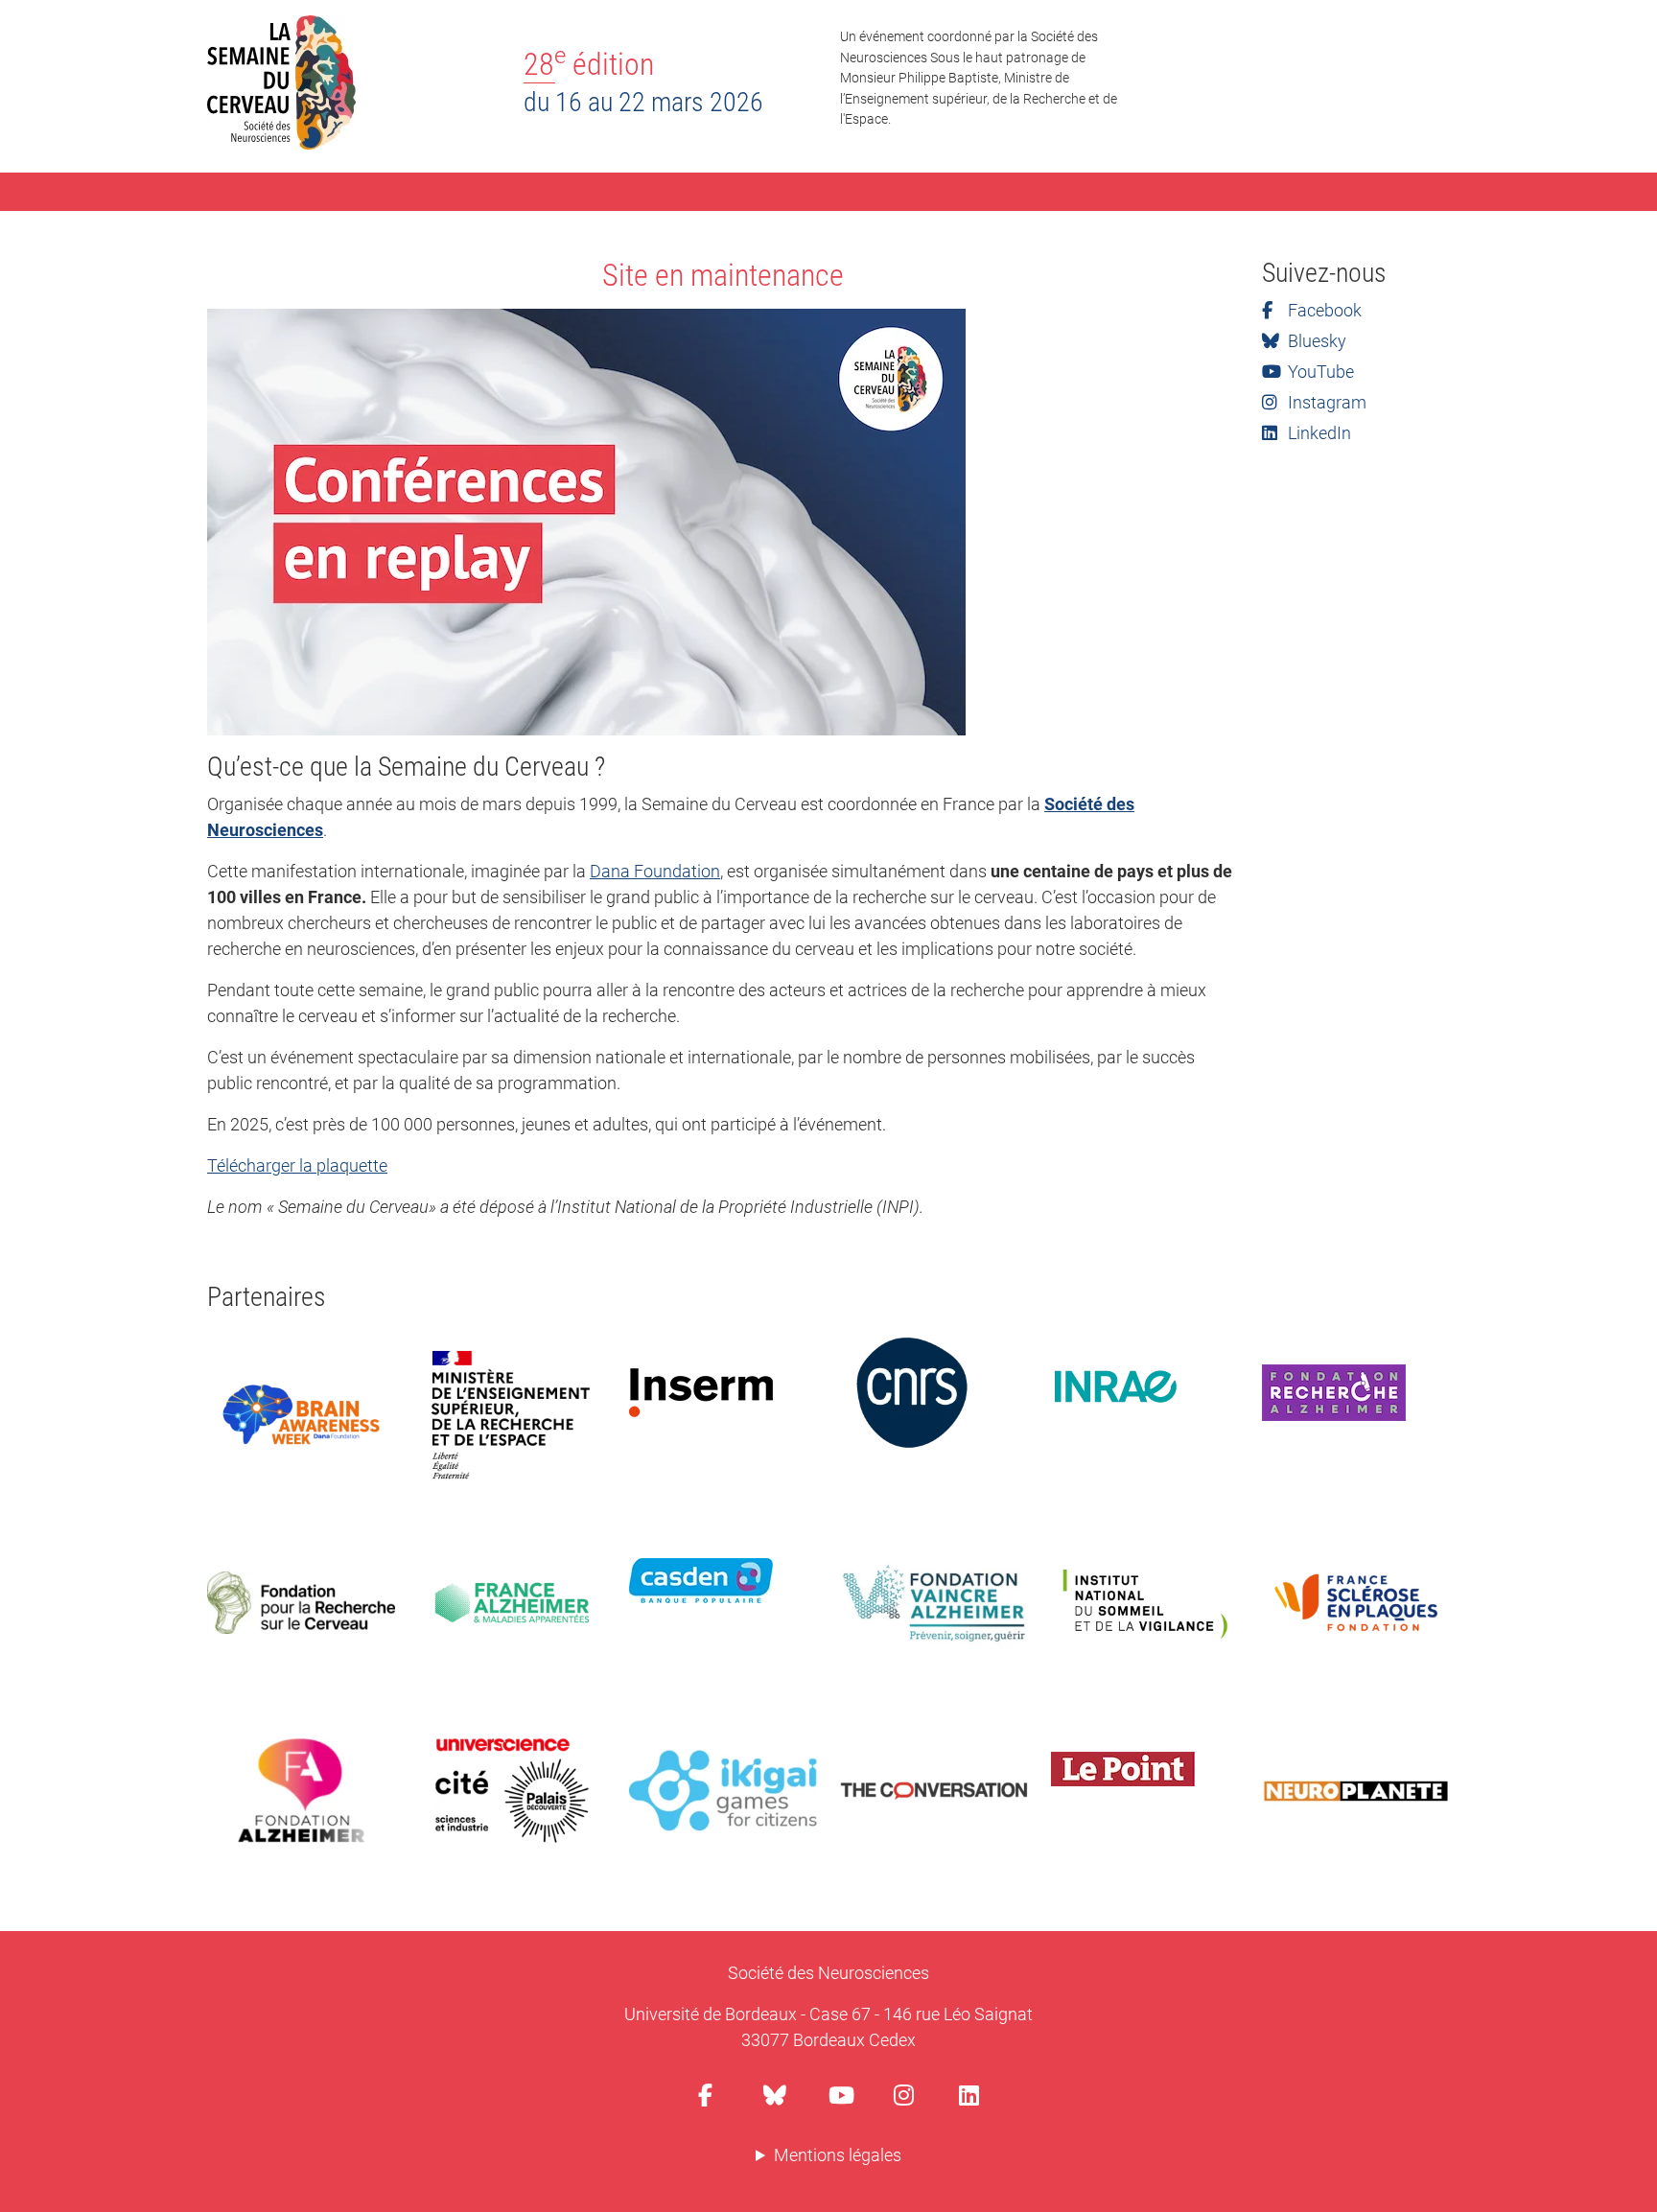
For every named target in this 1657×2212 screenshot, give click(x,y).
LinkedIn (1318, 433)
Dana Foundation (655, 871)
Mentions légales (838, 2155)
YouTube (1319, 372)
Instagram (1325, 402)
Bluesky (1315, 341)
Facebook (1323, 310)
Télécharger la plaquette (297, 1165)
